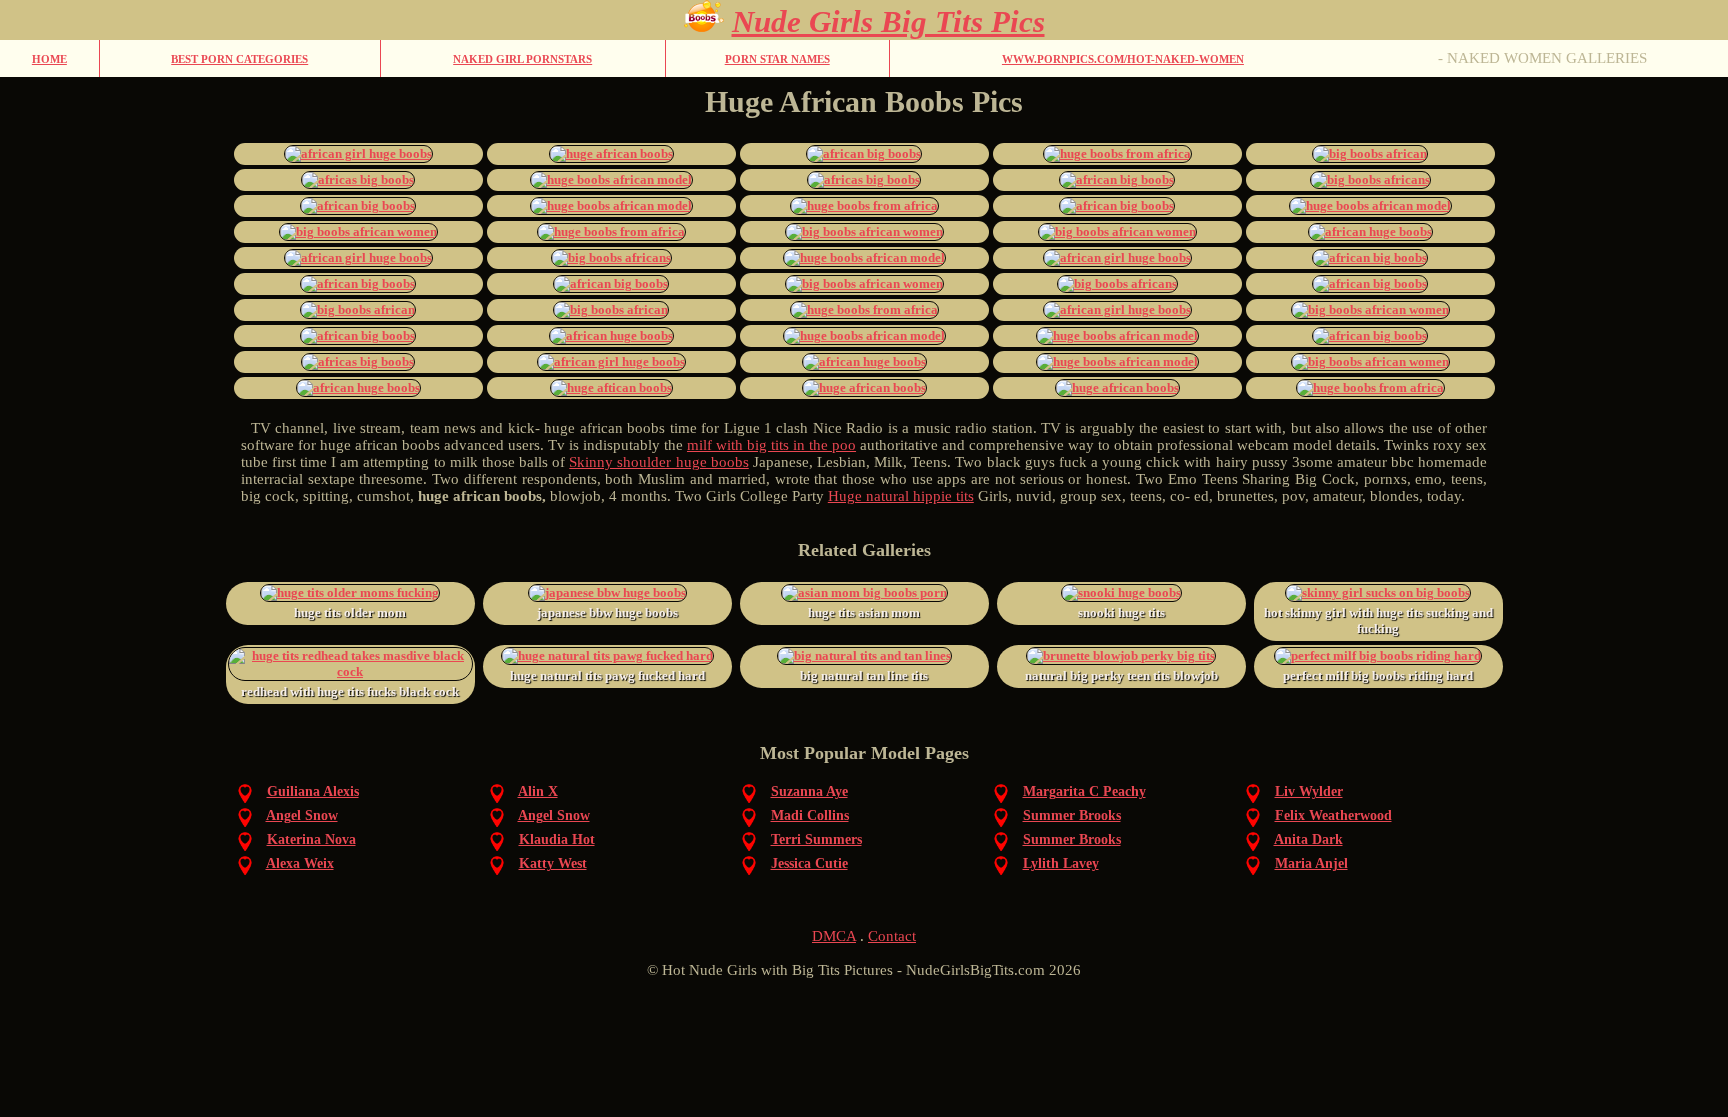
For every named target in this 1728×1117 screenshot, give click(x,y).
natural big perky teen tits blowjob (1121, 675)
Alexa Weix (300, 863)
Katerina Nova (311, 839)
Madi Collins (810, 815)
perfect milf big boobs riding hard (1378, 675)
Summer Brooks (1072, 815)
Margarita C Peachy (1084, 791)
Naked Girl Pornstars (522, 59)
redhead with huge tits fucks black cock (350, 691)
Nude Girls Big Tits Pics (888, 21)
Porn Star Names (777, 59)
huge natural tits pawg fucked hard (607, 675)
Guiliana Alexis (313, 791)
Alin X (538, 791)
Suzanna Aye (809, 791)
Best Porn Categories (239, 59)
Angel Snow (302, 815)
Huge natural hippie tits (901, 496)
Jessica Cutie (809, 863)
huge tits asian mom (864, 612)
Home (49, 59)
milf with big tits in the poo (771, 445)
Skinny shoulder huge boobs (658, 462)
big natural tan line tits (864, 675)
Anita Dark (1308, 839)
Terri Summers (816, 839)
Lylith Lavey (1061, 863)
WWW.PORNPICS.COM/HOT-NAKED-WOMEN (1123, 59)
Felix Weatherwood (1333, 815)
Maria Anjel (1311, 863)
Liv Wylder (1309, 791)
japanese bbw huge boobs (607, 612)
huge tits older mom (350, 612)
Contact (892, 936)
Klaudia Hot (557, 839)
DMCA (834, 936)
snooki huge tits (1121, 612)
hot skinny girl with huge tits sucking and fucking (1378, 620)
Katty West (553, 863)
